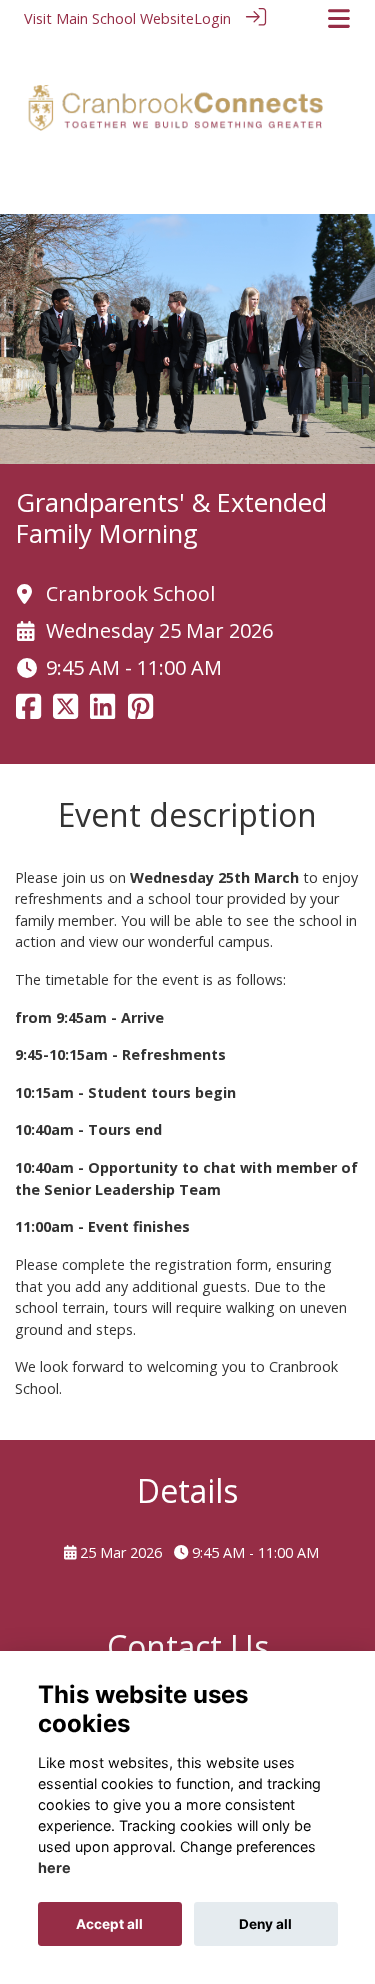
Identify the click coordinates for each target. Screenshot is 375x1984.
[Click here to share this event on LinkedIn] (102, 712)
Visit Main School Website (109, 18)
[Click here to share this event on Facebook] (28, 712)
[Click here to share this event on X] (65, 712)
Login (212, 18)
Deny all (265, 1924)
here (54, 1867)
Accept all (109, 1924)
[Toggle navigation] (339, 18)
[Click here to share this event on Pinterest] (140, 712)
